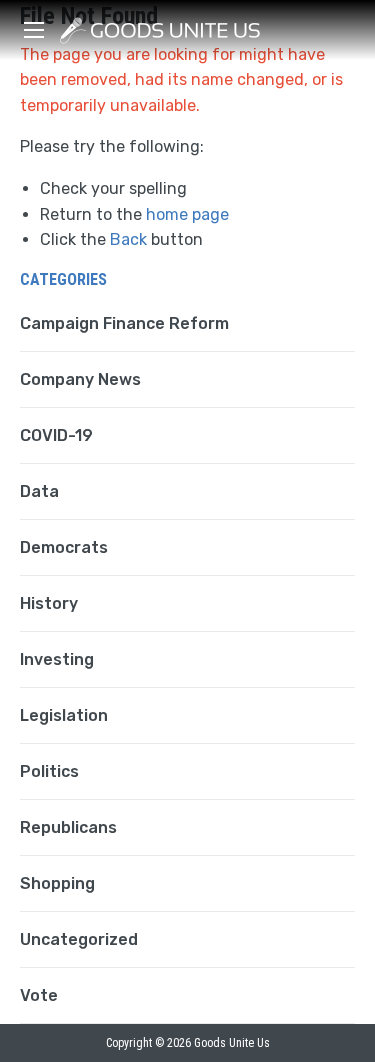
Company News (80, 379)
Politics (49, 771)
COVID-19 (56, 435)
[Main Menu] (34, 30)
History (49, 603)
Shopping (57, 883)
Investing (57, 659)
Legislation (64, 715)
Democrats (64, 547)
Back (128, 239)
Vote (39, 995)
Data (39, 491)
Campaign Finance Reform (124, 323)
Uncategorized (79, 939)
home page (187, 214)
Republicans (68, 827)
